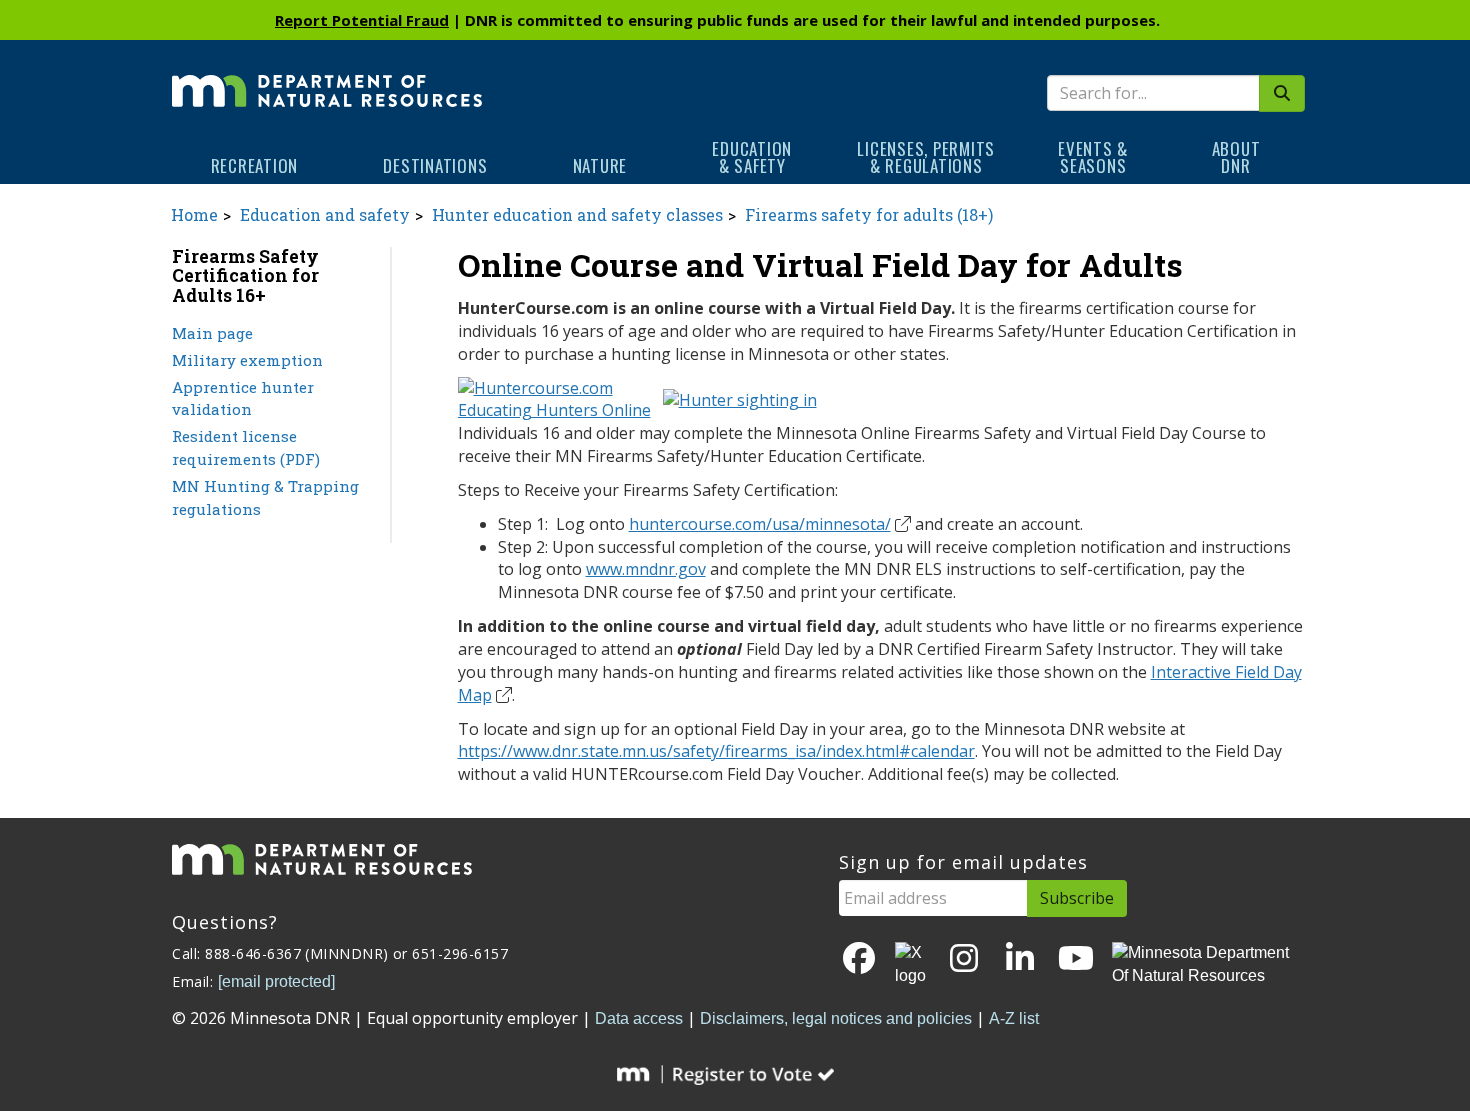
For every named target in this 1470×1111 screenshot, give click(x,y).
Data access (639, 1018)
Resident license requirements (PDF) (246, 447)
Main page (212, 333)
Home (194, 214)
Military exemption (247, 360)
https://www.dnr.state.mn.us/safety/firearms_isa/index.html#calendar (716, 751)
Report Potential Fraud (362, 20)
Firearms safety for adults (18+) (869, 214)
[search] (1282, 93)
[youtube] (1076, 959)
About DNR (1236, 157)
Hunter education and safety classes (577, 214)
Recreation (255, 165)
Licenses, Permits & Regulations (926, 157)
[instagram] (964, 959)
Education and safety (325, 214)
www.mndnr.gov (646, 569)
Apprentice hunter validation (243, 398)
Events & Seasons (1093, 157)
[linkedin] (1020, 959)
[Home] (327, 77)
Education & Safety (752, 157)
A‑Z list (1014, 1018)
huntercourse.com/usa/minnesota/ (760, 524)
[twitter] (912, 965)
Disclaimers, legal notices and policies (836, 1018)
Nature (600, 165)
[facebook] (859, 959)
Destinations (435, 165)
